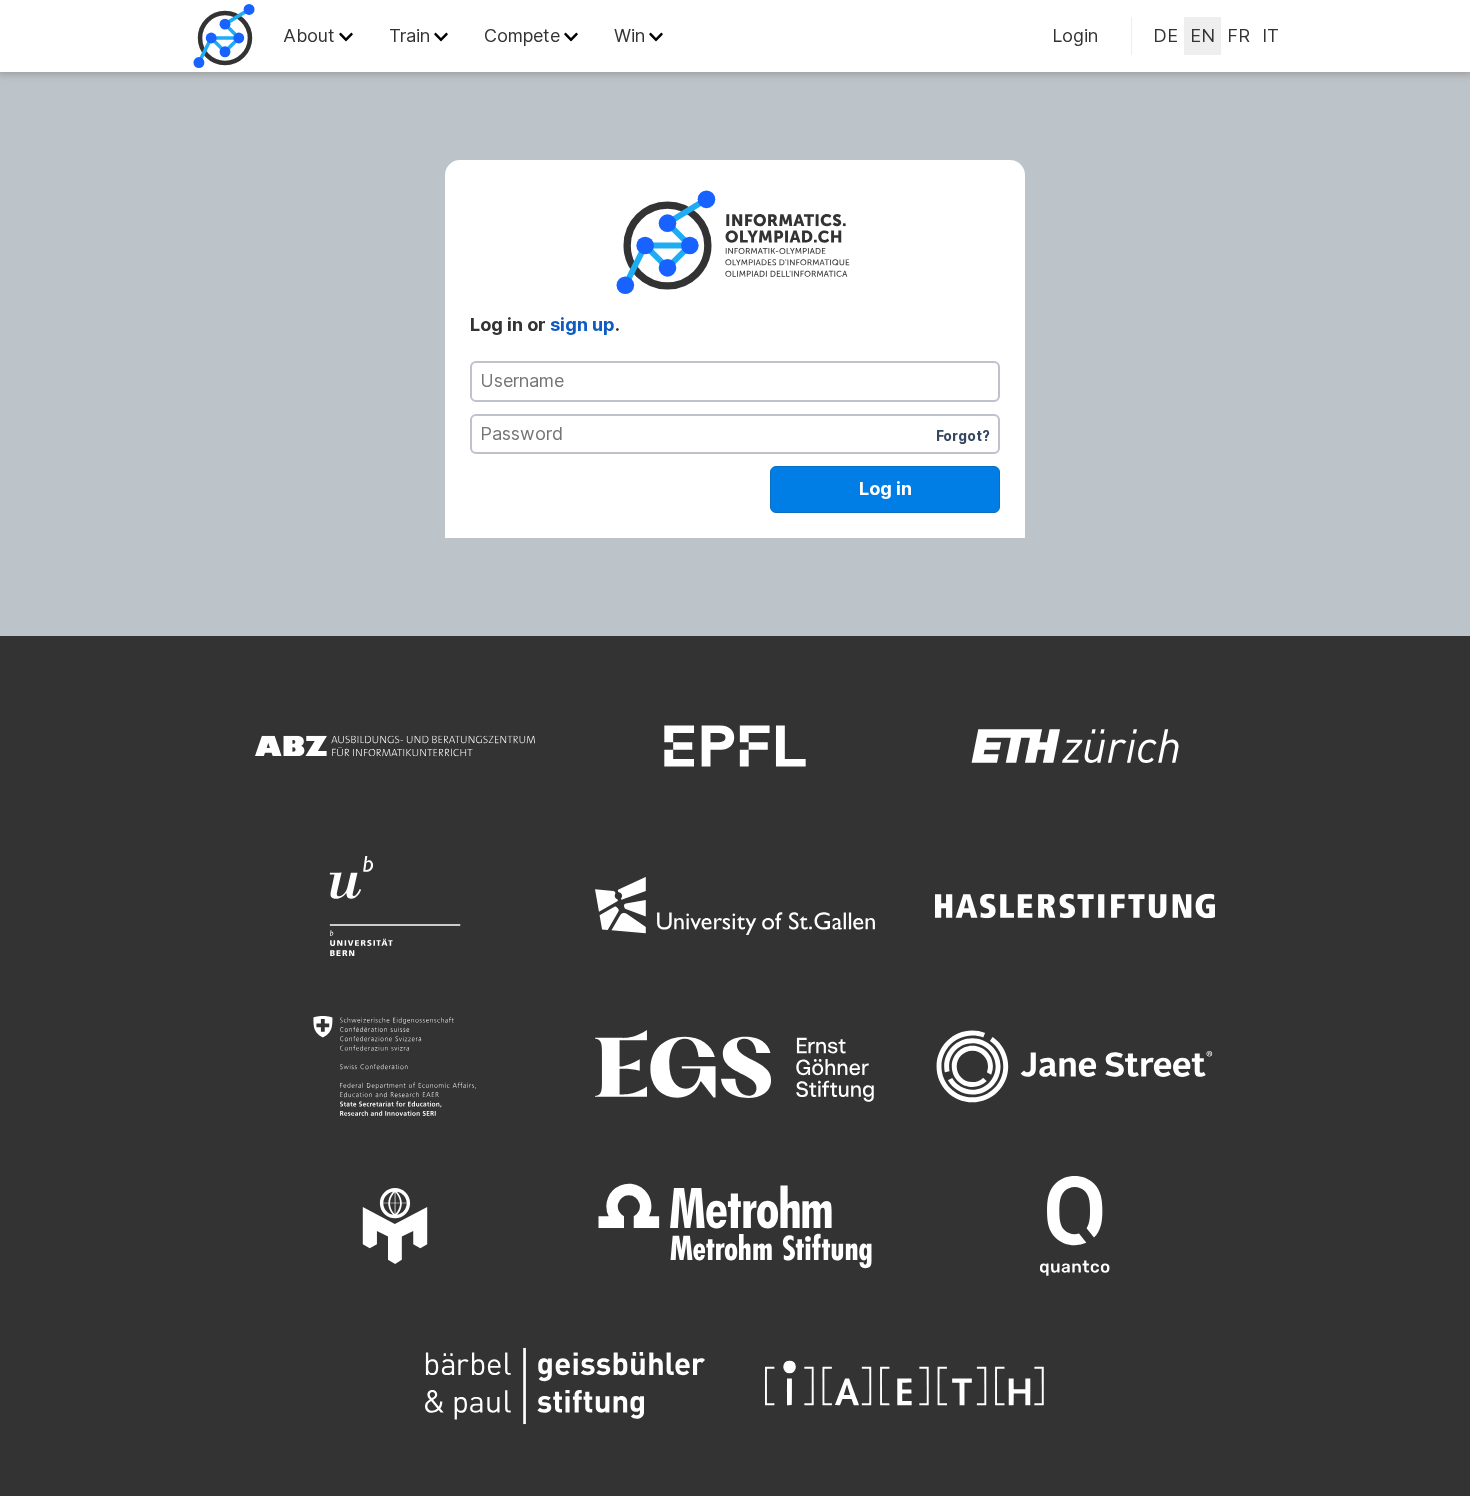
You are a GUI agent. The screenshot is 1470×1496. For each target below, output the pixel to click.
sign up (582, 324)
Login (1075, 35)
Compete (522, 35)
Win (629, 35)
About (309, 35)
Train (409, 35)
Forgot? (963, 435)
